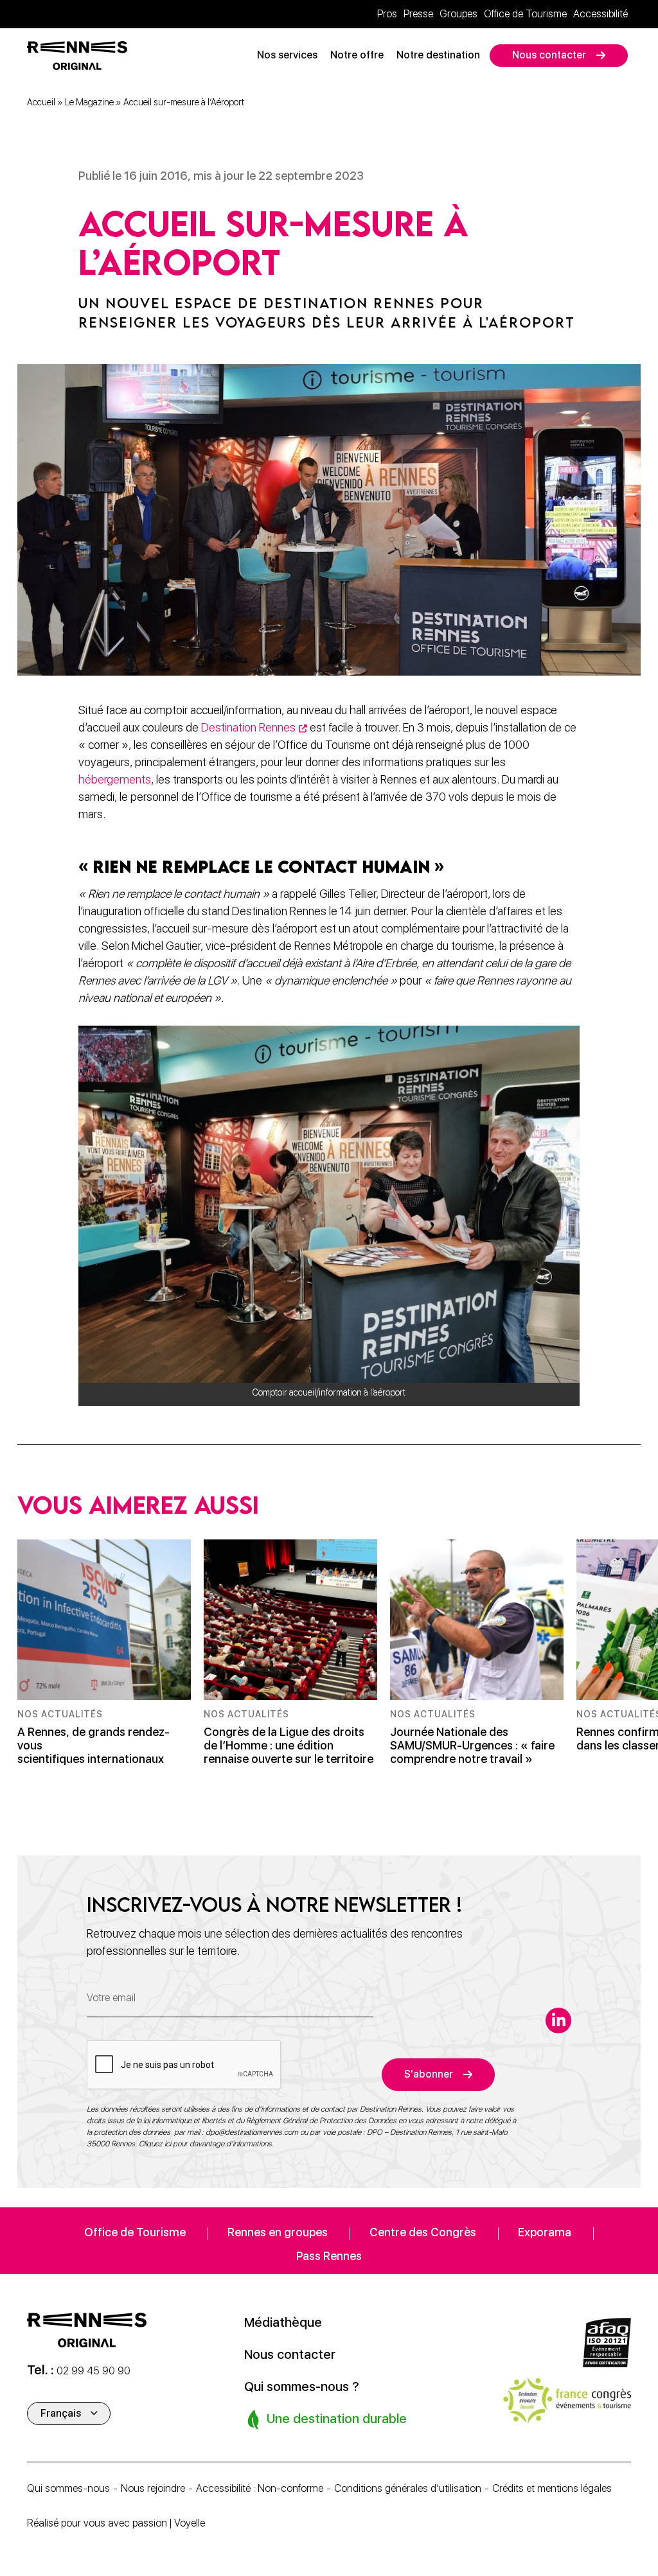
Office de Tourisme (525, 14)
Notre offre (357, 55)
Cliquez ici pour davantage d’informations (205, 2144)
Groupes (458, 14)
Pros (387, 14)
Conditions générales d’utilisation (408, 2488)
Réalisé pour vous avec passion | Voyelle (116, 2523)
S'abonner (429, 2074)
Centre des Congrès (423, 2232)
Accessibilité (600, 14)
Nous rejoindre (153, 2488)
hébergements (115, 779)
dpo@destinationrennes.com (252, 2132)
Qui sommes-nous (68, 2488)
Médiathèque (283, 2322)
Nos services (287, 55)
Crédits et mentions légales (552, 2488)
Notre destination (438, 55)
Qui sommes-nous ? (302, 2387)
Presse (418, 14)
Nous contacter (549, 55)
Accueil (41, 102)
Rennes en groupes (278, 2232)
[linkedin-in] (558, 2020)
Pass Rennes (329, 2256)
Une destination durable (335, 2419)
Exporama (545, 2232)
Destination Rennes (248, 727)
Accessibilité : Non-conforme (260, 2488)
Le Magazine (89, 102)
